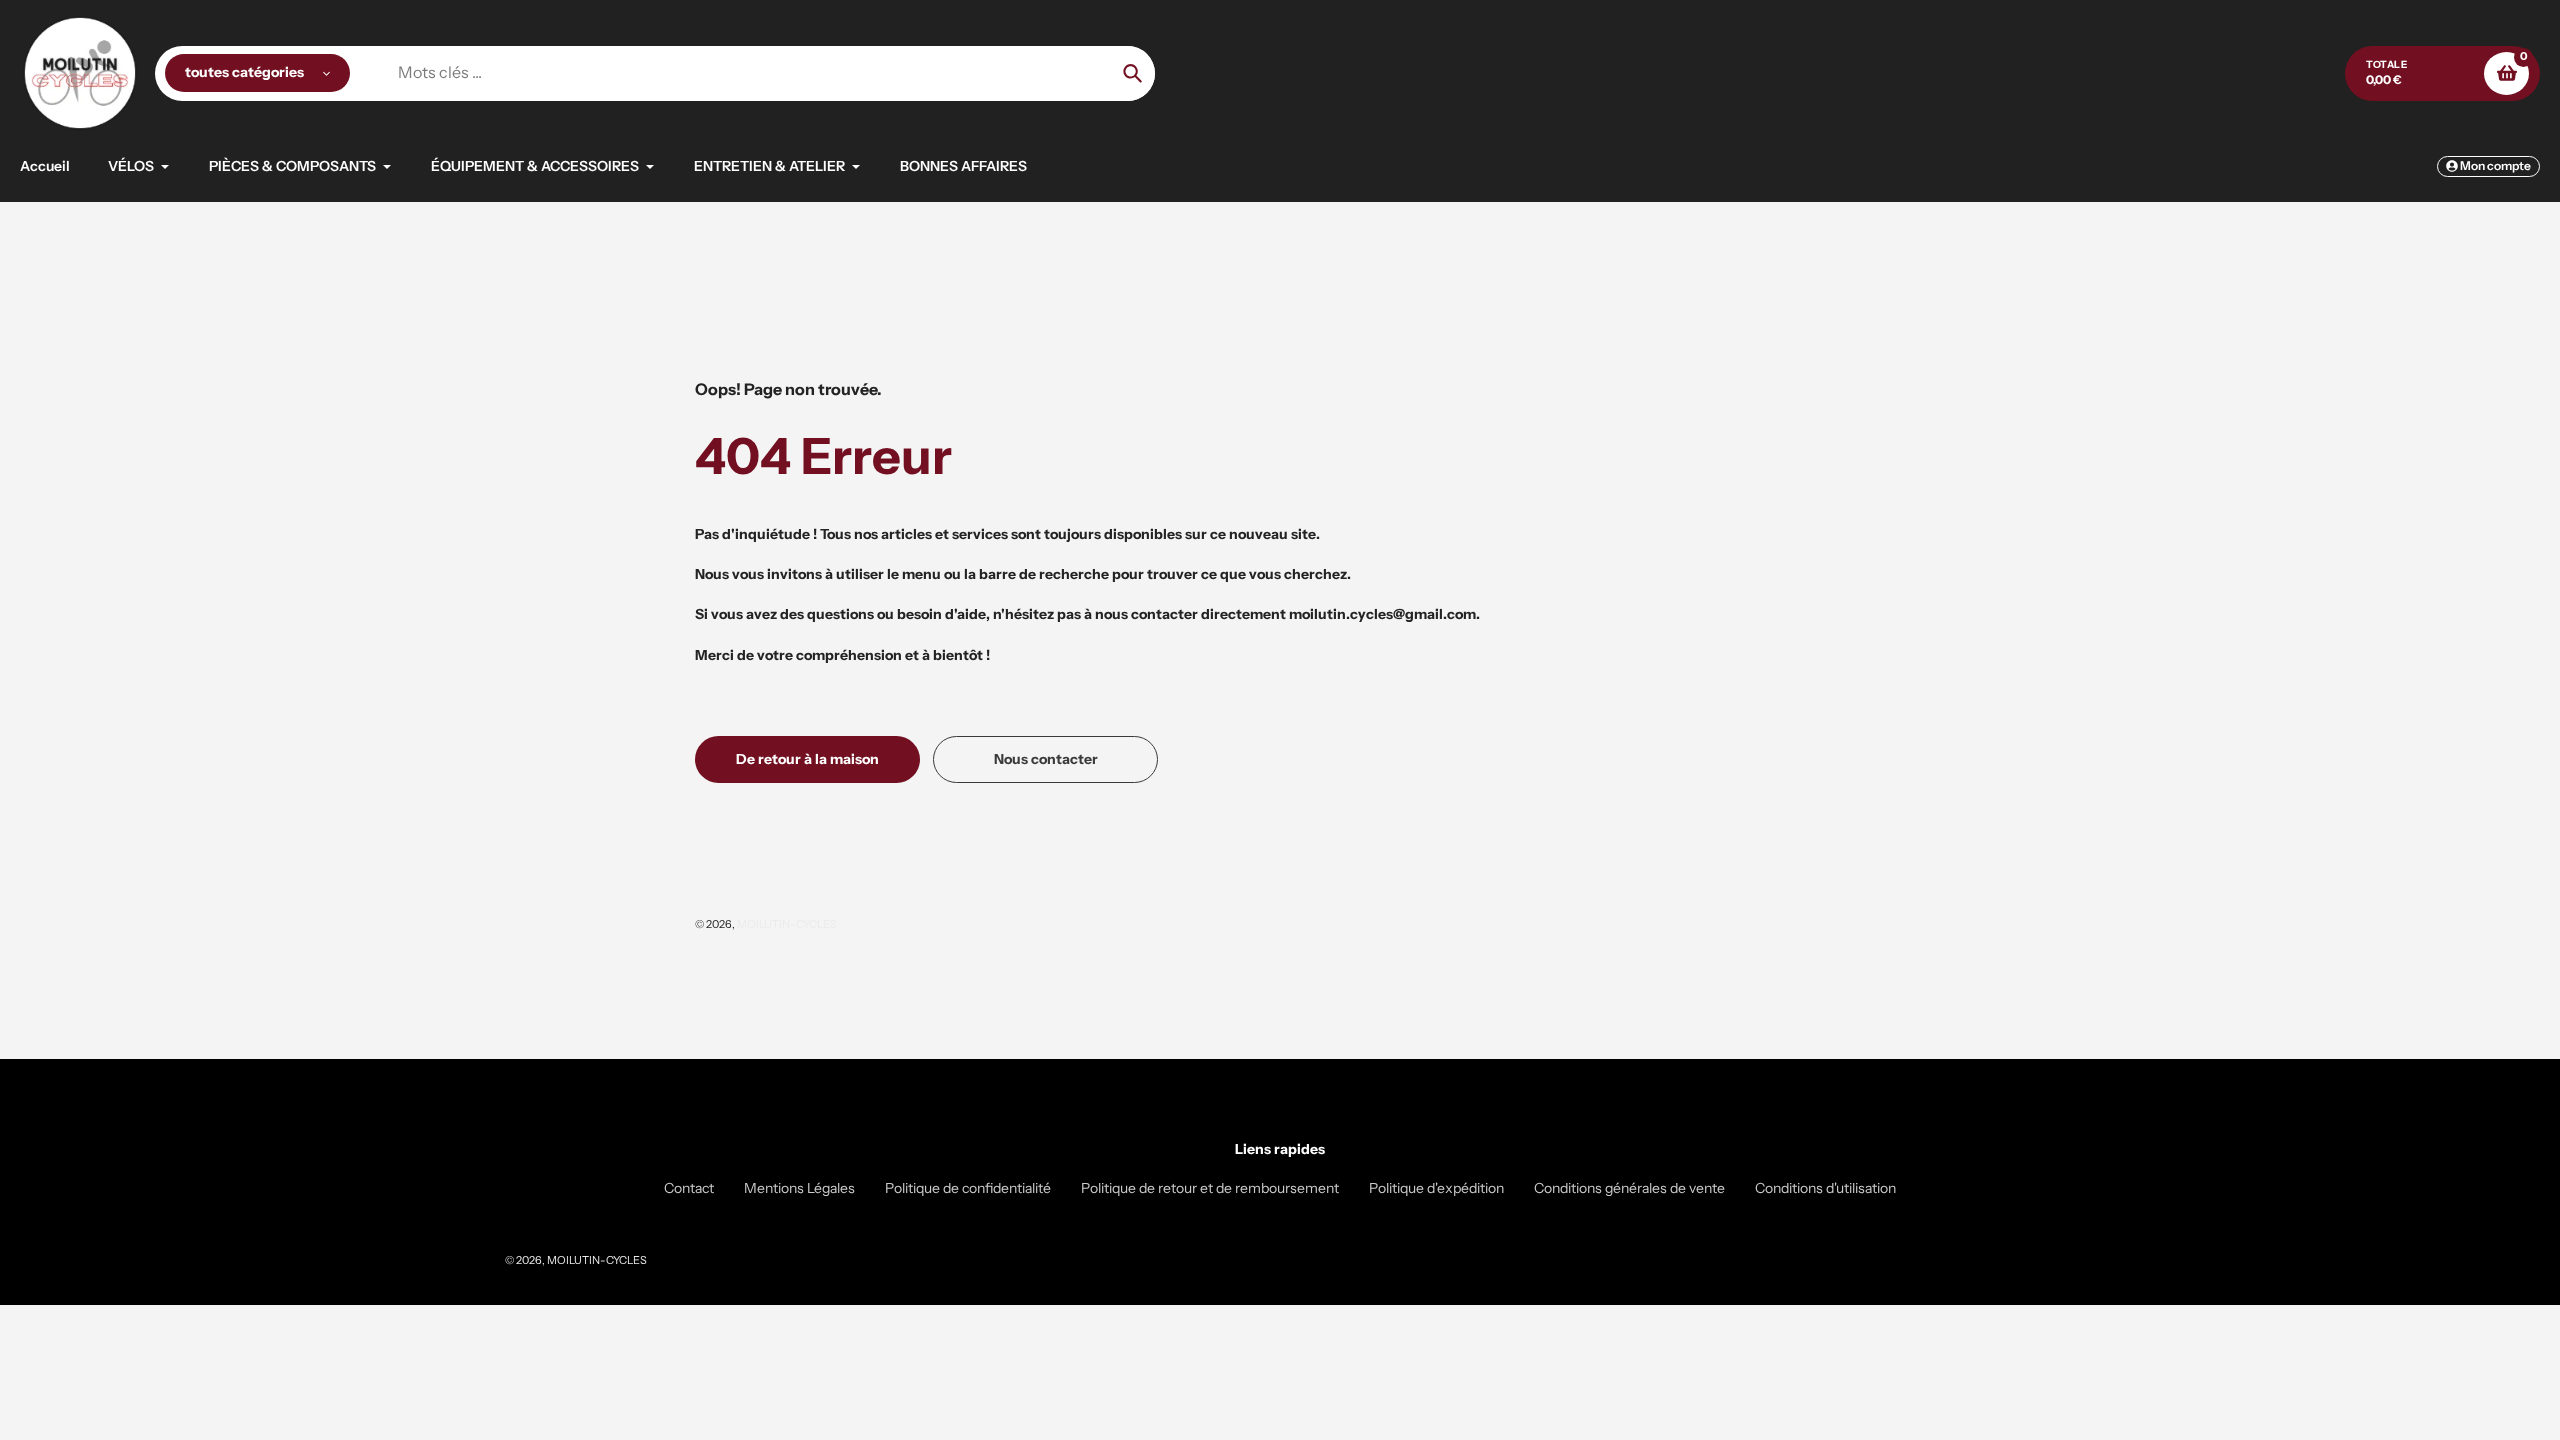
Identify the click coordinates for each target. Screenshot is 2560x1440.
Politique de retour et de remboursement (1210, 1188)
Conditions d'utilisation (1825, 1188)
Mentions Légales (799, 1188)
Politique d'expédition (1436, 1188)
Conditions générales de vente (1629, 1188)
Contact (689, 1188)
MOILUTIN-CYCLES (787, 924)
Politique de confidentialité (968, 1188)
